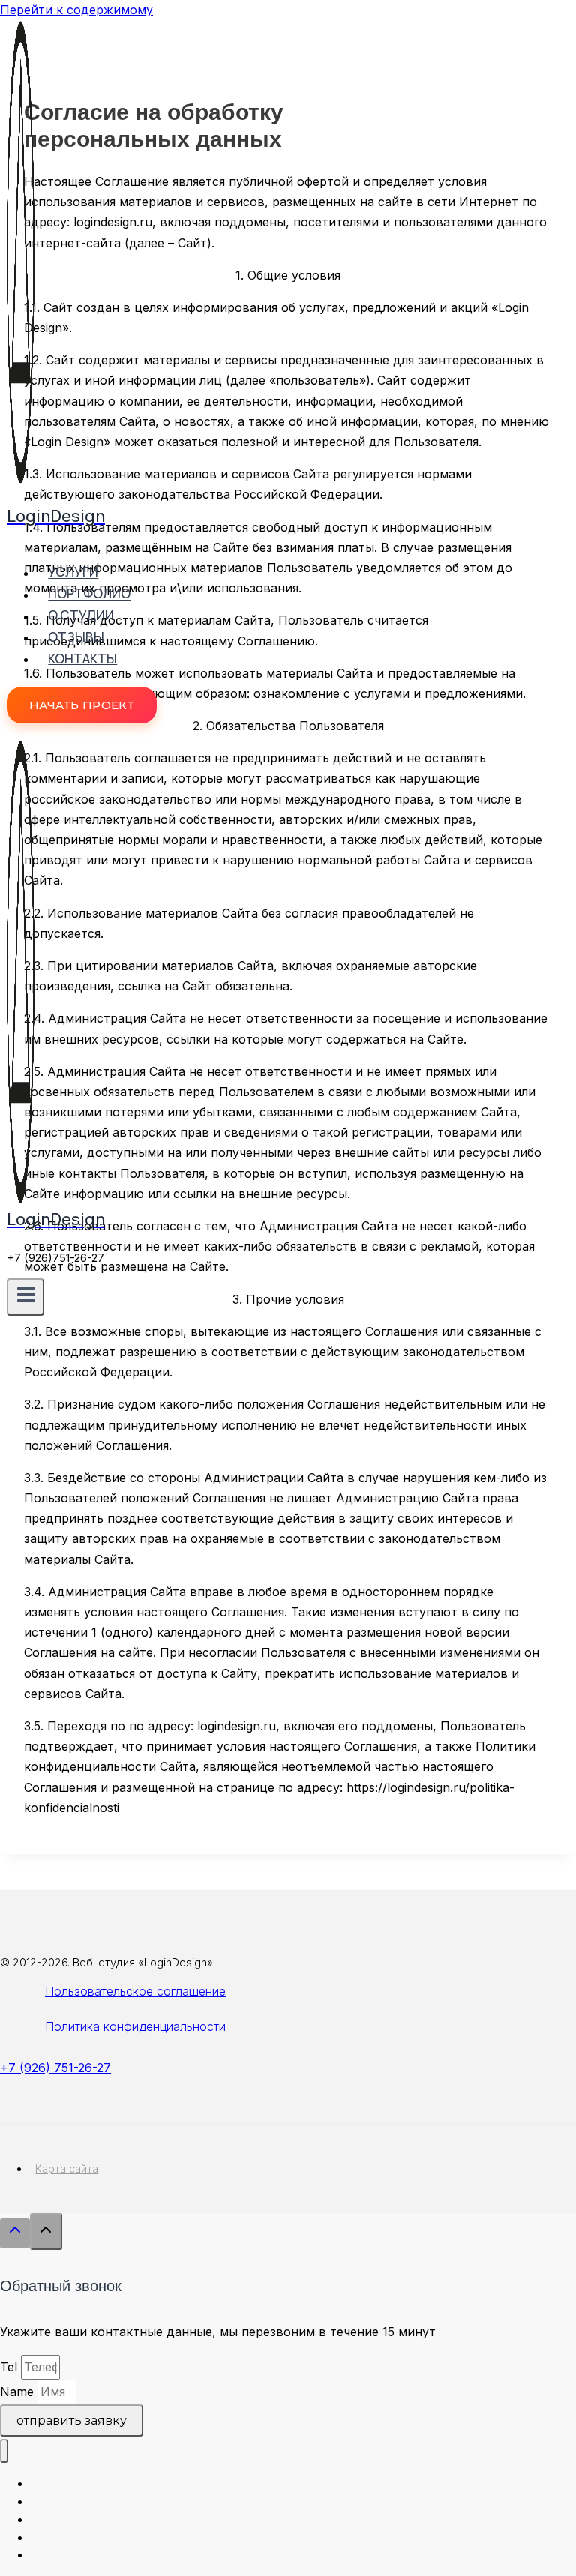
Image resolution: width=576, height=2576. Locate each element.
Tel (10, 2367)
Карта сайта (67, 2169)
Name (19, 2392)
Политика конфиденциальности (135, 2026)
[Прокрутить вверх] (15, 2233)
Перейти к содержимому (76, 10)
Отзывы (76, 637)
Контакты (82, 659)
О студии (81, 616)
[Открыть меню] (25, 1297)
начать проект (82, 705)
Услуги (73, 572)
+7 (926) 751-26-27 (55, 2068)
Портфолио (89, 594)
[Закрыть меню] (4, 2451)
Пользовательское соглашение (135, 1991)
